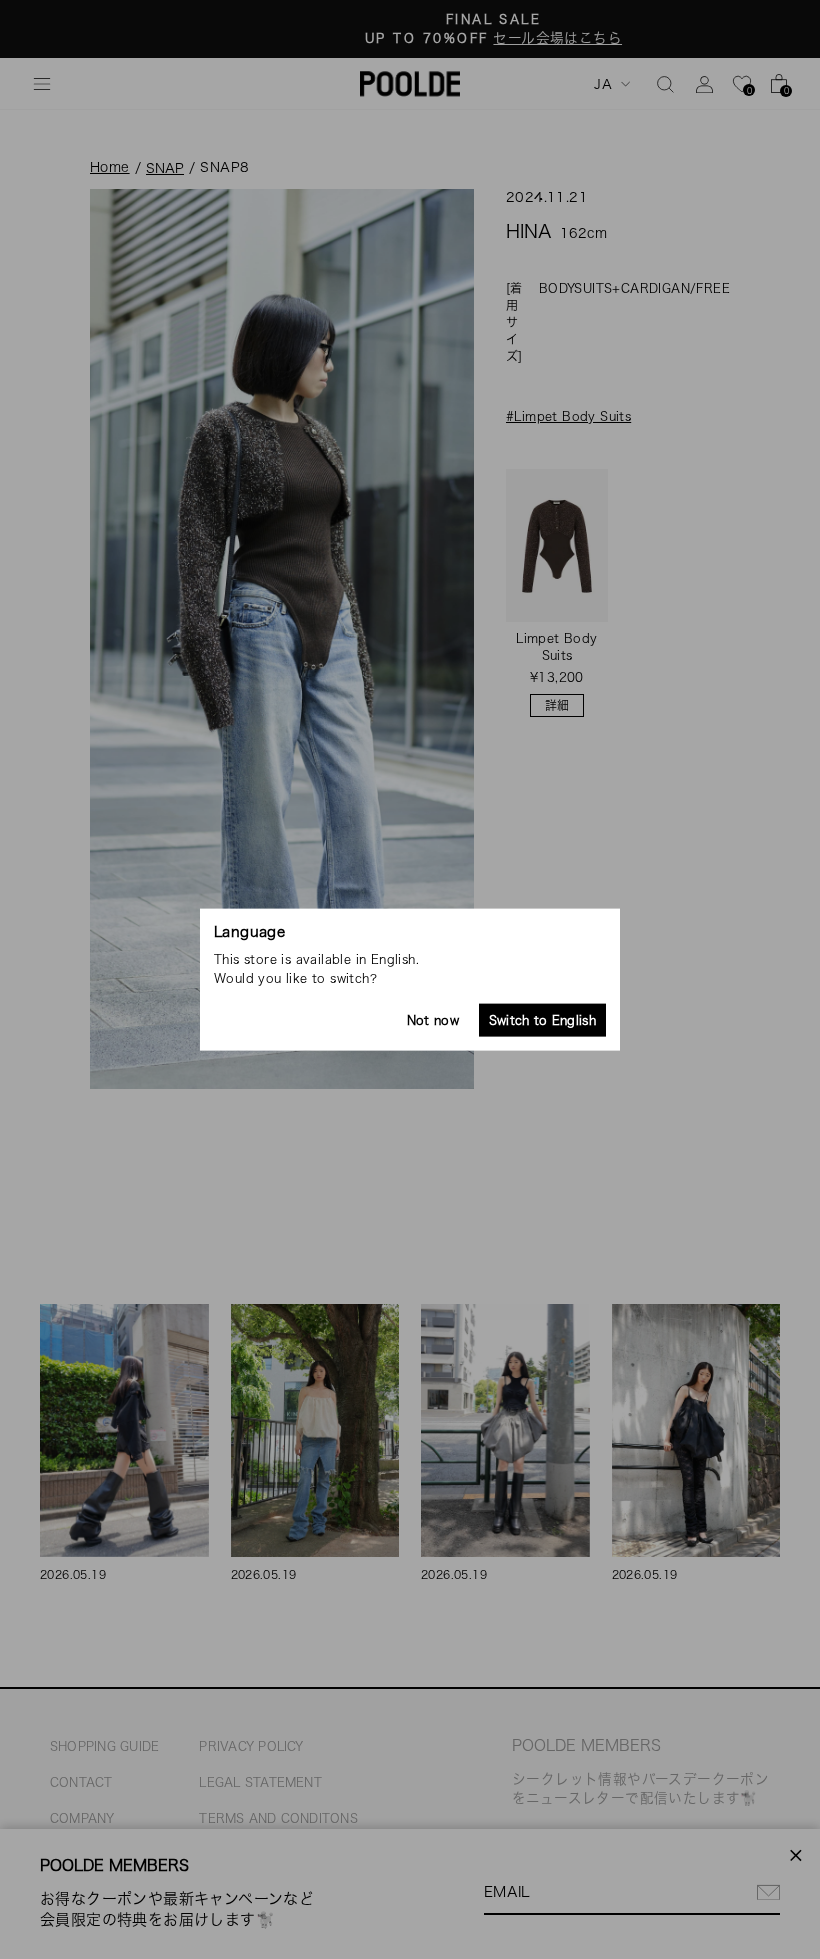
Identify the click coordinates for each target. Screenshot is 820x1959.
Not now (433, 1020)
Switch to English (542, 1020)
